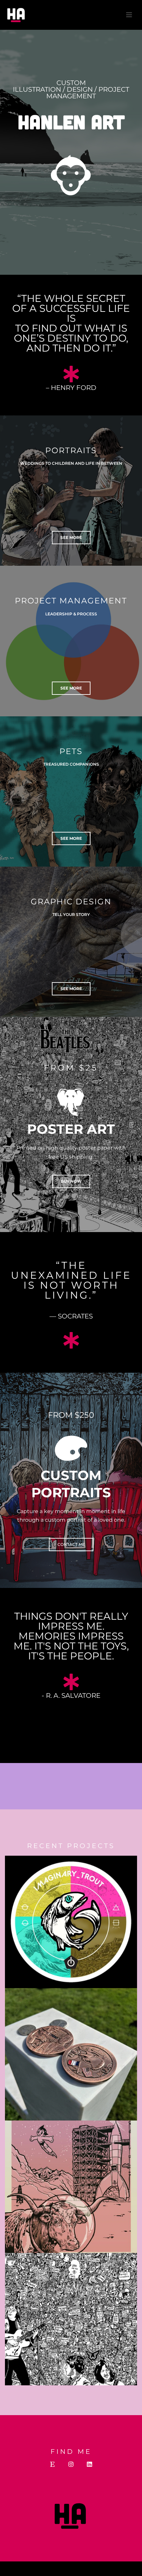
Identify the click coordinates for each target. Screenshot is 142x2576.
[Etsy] (53, 2464)
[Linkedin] (89, 2464)
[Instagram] (71, 2464)
